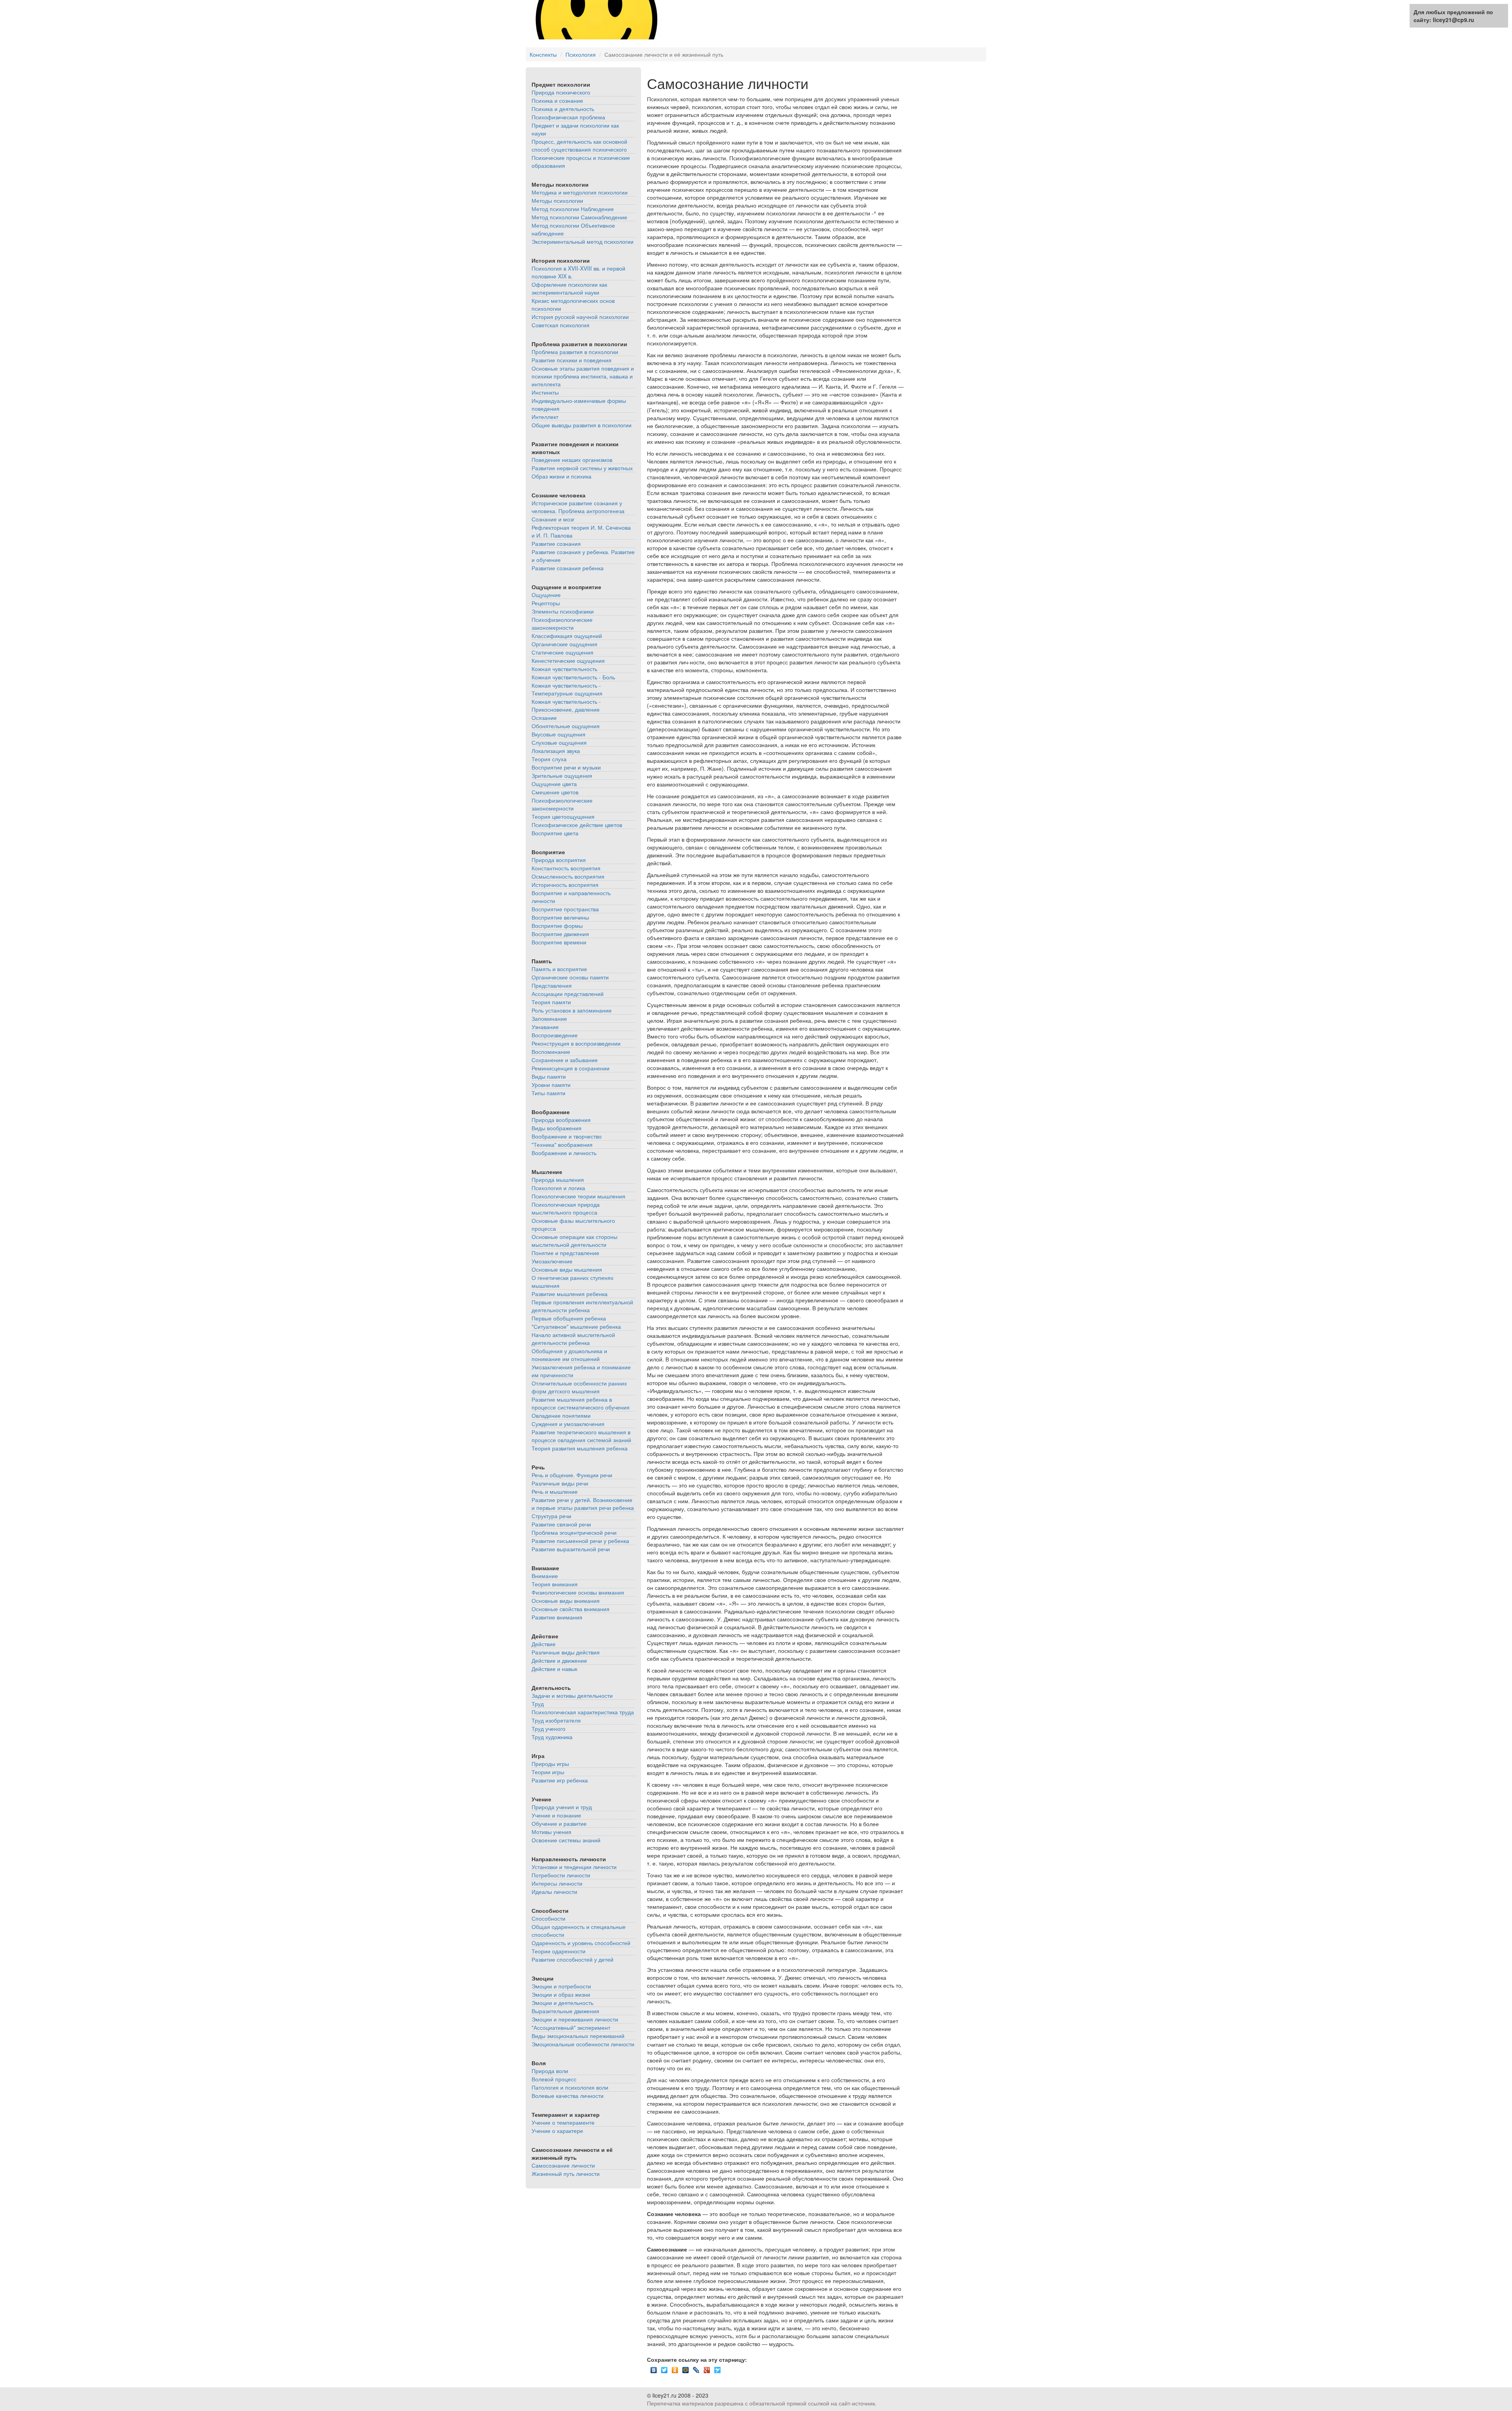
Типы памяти (548, 1093)
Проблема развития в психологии (575, 352)
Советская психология (561, 325)
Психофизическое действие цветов (577, 825)
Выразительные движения (565, 2011)
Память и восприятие (559, 969)
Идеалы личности (554, 1892)
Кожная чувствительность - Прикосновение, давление (566, 705)
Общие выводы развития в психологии (582, 425)
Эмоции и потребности (561, 1986)
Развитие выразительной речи (571, 1549)
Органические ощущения (564, 644)
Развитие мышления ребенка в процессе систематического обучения (581, 1403)
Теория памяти (551, 1002)
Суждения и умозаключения (568, 1424)
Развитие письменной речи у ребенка (580, 1541)
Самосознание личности (563, 2165)
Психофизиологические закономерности (562, 623)
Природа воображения (561, 1120)
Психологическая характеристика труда (583, 1712)
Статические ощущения (562, 652)
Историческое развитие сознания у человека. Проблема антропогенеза (578, 507)
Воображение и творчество (567, 1136)
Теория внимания (555, 1584)
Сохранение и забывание (565, 1060)
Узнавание (545, 1027)
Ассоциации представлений (568, 994)
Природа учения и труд (562, 1807)
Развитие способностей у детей (573, 1959)
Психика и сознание (557, 100)
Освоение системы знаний (566, 1840)
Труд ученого (548, 1729)
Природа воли (550, 2071)
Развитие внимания (557, 1617)
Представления (552, 985)
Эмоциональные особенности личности (583, 2044)
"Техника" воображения (562, 1144)
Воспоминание (551, 1052)
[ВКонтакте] (654, 2368)
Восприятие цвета (555, 833)
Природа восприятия (559, 860)
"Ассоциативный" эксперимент (571, 2027)
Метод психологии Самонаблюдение (579, 217)
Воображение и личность (564, 1153)
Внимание (545, 1576)
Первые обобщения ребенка (569, 1318)
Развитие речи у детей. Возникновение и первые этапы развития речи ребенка (583, 1504)
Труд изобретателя (556, 1720)
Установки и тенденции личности (574, 1867)
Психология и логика (558, 1188)
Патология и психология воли (570, 2087)
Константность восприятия (566, 868)
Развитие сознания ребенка (568, 568)
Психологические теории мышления (578, 1196)
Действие (544, 1644)
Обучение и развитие (559, 1823)
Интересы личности (557, 1883)
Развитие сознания (556, 543)
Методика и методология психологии (580, 192)
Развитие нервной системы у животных (582, 468)
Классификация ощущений (567, 636)
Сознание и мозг (553, 519)
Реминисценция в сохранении (571, 1068)
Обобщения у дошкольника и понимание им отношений (569, 1355)
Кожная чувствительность (564, 669)
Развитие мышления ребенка (570, 1294)
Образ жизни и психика (561, 476)
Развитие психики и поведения (572, 360)
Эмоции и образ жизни (561, 1994)
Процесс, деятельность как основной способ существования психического (579, 145)
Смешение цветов (555, 792)
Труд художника (552, 1737)
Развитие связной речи (561, 1524)
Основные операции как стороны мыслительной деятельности (574, 1241)
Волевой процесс (554, 2079)
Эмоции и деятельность (562, 2003)
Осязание (544, 718)
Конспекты (543, 54)
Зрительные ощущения (562, 775)
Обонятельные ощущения (566, 726)
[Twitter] (664, 2368)
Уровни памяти (551, 1085)
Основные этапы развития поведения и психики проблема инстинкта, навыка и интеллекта (583, 376)
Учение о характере (557, 2131)
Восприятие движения (560, 934)
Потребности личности (561, 1875)
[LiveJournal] (696, 2368)
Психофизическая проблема (568, 117)
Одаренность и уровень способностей (581, 1943)
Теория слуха (549, 759)
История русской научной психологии (580, 317)
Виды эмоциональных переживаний (578, 2036)
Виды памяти (549, 1076)
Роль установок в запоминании (572, 1010)
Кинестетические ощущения (568, 660)
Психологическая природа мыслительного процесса (566, 1208)
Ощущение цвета (554, 784)
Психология (581, 54)
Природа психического (561, 92)
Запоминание (549, 1018)
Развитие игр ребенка (560, 1780)
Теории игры (548, 1772)
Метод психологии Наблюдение (573, 209)
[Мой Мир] (686, 2368)
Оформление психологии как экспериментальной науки (569, 288)
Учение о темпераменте (563, 2122)
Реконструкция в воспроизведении (576, 1043)
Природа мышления (558, 1180)
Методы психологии (557, 200)
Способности (548, 1918)
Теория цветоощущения (563, 816)
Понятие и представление (565, 1253)
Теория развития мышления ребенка (580, 1448)
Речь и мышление (555, 1491)
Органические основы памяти (570, 977)
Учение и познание (556, 1815)
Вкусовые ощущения (559, 734)
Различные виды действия (566, 1652)
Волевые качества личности (568, 2096)
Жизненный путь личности (566, 2174)
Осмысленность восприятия (568, 876)
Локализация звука (556, 751)
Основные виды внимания (566, 1601)
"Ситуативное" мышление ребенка (576, 1326)
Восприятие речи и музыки (566, 767)
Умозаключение (552, 1261)
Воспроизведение (555, 1035)
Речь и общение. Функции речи (572, 1475)
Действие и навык (554, 1669)
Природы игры (550, 1764)
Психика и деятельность (563, 109)
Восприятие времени (559, 942)
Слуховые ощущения (559, 742)
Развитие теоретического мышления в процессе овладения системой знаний (581, 1436)
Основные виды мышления (567, 1269)
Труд (538, 1704)
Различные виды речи (560, 1483)
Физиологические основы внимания (578, 1592)
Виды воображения (557, 1128)
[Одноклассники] (675, 2368)
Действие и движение (559, 1660)
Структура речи (551, 1516)
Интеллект (545, 417)
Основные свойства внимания (571, 1609)
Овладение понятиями (561, 1415)
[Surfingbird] (718, 2368)
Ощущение (546, 595)
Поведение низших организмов (572, 460)
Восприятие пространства (565, 909)
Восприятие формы (557, 925)
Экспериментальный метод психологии (583, 241)
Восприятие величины (560, 917)
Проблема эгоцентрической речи (574, 1532)
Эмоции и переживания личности (575, 2019)
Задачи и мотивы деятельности (572, 1695)
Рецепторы (546, 603)
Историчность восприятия (565, 885)
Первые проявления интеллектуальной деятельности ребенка (582, 1306)
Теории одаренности (559, 1951)
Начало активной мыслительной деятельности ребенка (573, 1339)
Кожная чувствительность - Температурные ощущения (567, 689)
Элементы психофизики (563, 611)
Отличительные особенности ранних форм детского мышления (579, 1387)
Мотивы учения (551, 1832)
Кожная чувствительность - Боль (573, 677)
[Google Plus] (707, 2368)
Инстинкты (545, 392)
